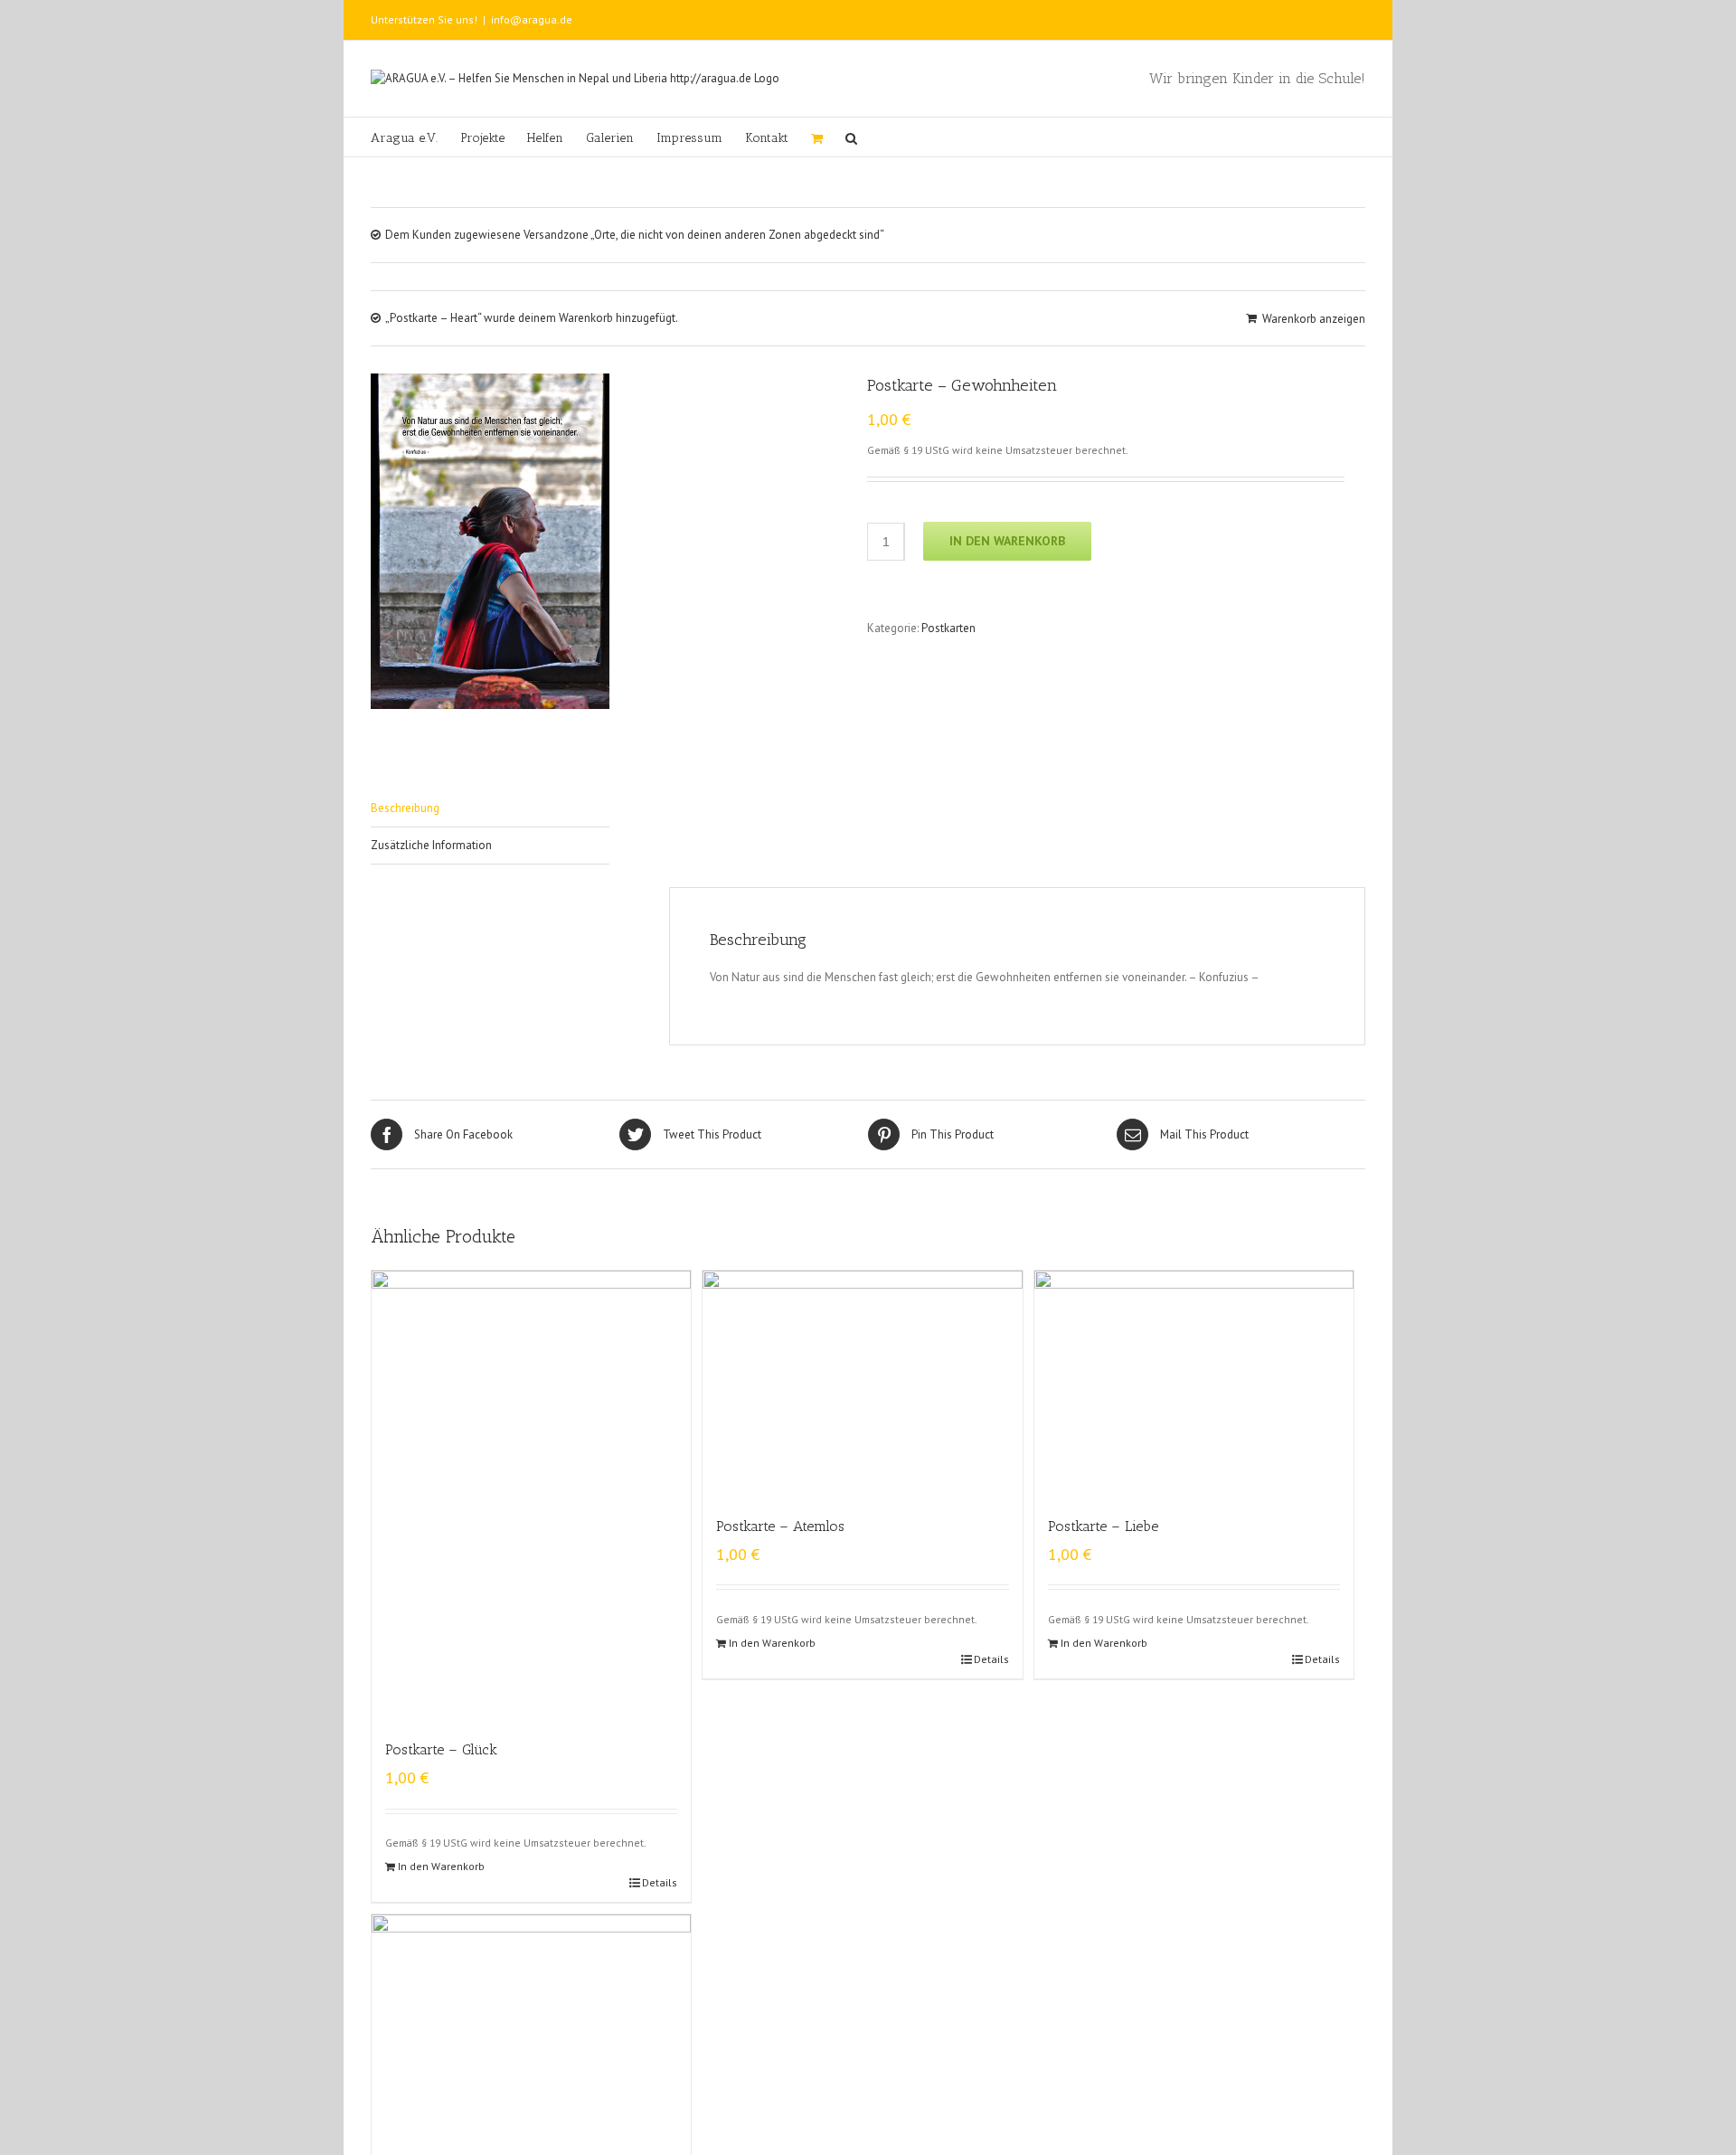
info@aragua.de (532, 19)
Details (660, 1882)
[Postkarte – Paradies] (531, 2028)
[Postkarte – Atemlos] (862, 1384)
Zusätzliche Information (431, 845)
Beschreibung (405, 808)
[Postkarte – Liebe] (1194, 1384)
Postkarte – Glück (441, 1749)
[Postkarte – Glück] (531, 1496)
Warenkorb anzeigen (1314, 319)
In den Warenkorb (1007, 541)
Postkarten (948, 628)
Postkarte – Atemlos (780, 1526)
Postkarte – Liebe (1103, 1526)
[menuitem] (415, 137)
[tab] (490, 809)
